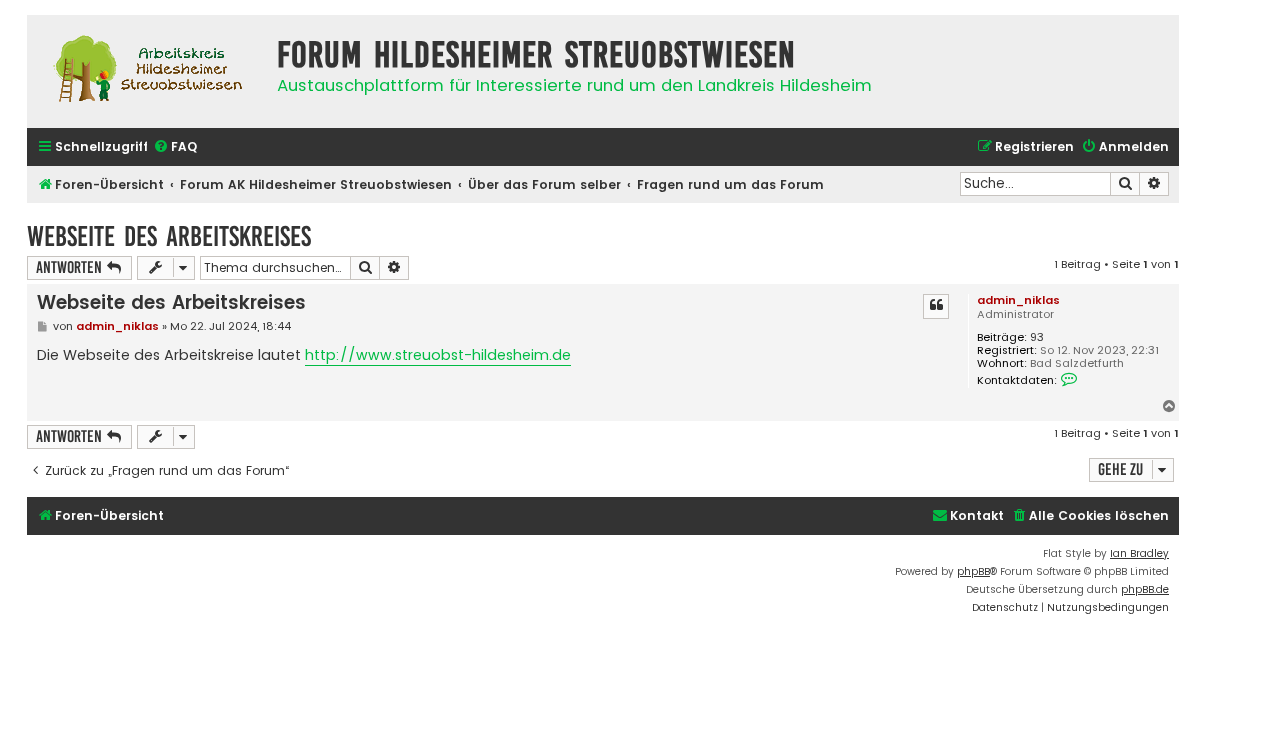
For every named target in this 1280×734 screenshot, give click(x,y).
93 (1037, 337)
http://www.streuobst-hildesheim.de (438, 355)
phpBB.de (1145, 589)
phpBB (973, 571)
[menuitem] (175, 147)
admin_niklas (1018, 300)
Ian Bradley (1139, 553)
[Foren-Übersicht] (147, 71)
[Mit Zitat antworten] (936, 306)
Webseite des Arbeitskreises (169, 236)
